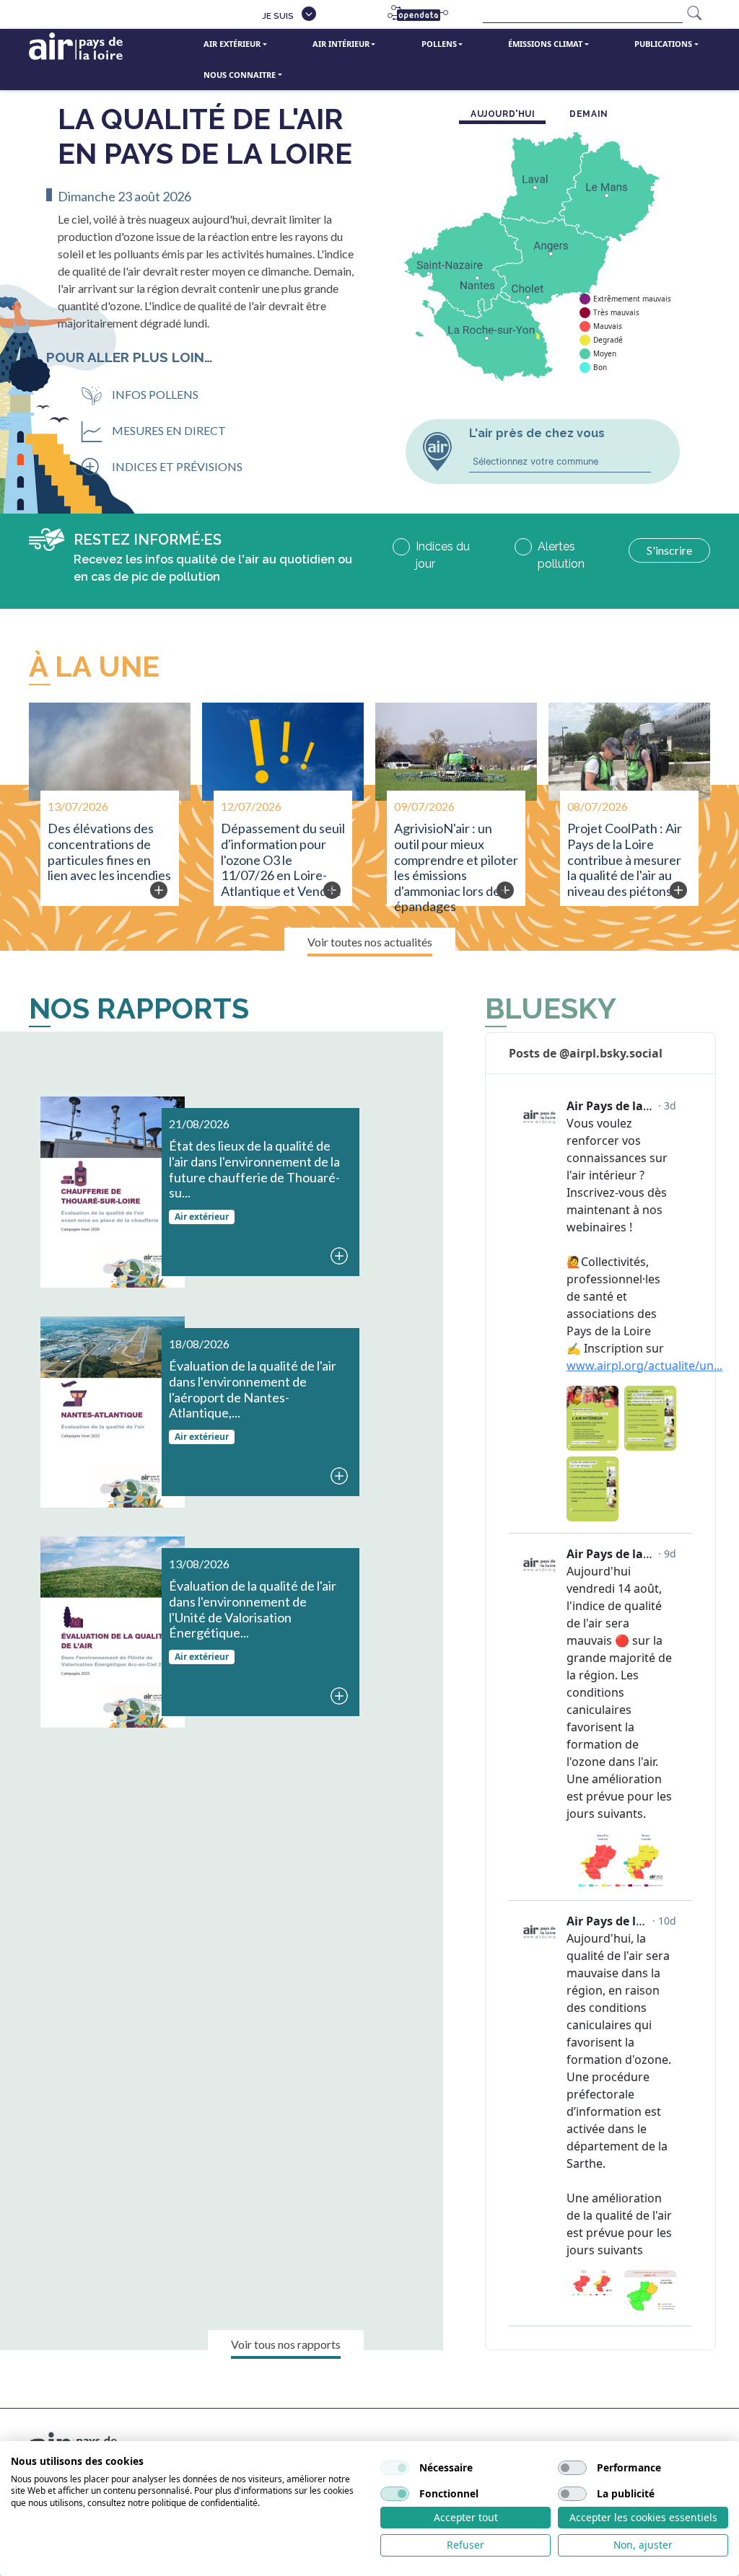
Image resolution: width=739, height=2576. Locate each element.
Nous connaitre (240, 75)
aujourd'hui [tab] (503, 114)
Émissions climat (545, 44)
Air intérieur (341, 44)
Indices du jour (443, 555)
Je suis (278, 16)
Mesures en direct (169, 430)
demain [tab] (589, 114)
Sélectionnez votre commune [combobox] (535, 461)
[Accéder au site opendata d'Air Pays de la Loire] (424, 14)
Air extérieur (232, 44)
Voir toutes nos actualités (370, 942)
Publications (663, 44)
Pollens (439, 44)
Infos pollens (155, 394)
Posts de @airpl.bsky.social (586, 1053)
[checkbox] (395, 2468)
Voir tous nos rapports (286, 2344)
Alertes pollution (561, 555)
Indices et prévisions (177, 466)
